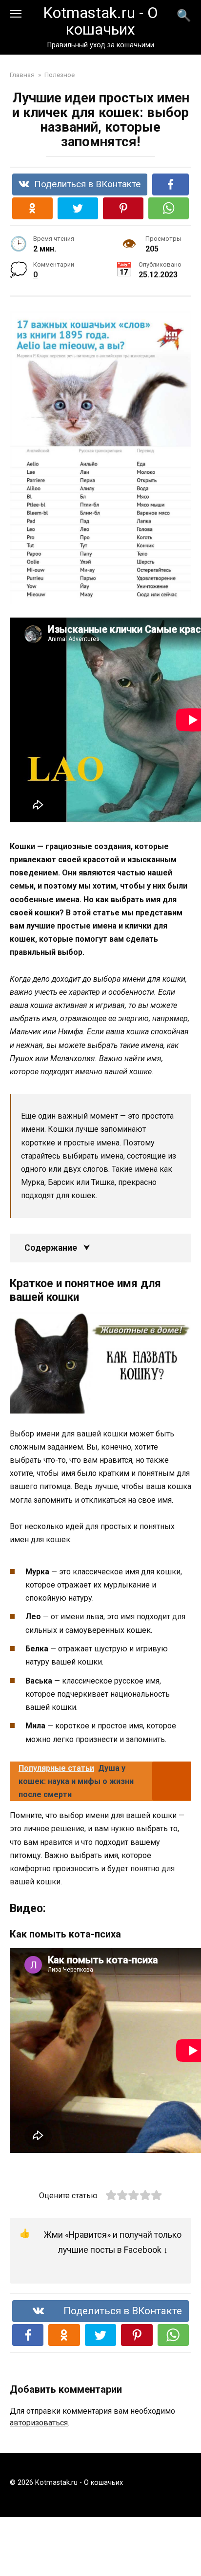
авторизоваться (39, 2423)
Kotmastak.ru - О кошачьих (100, 21)
